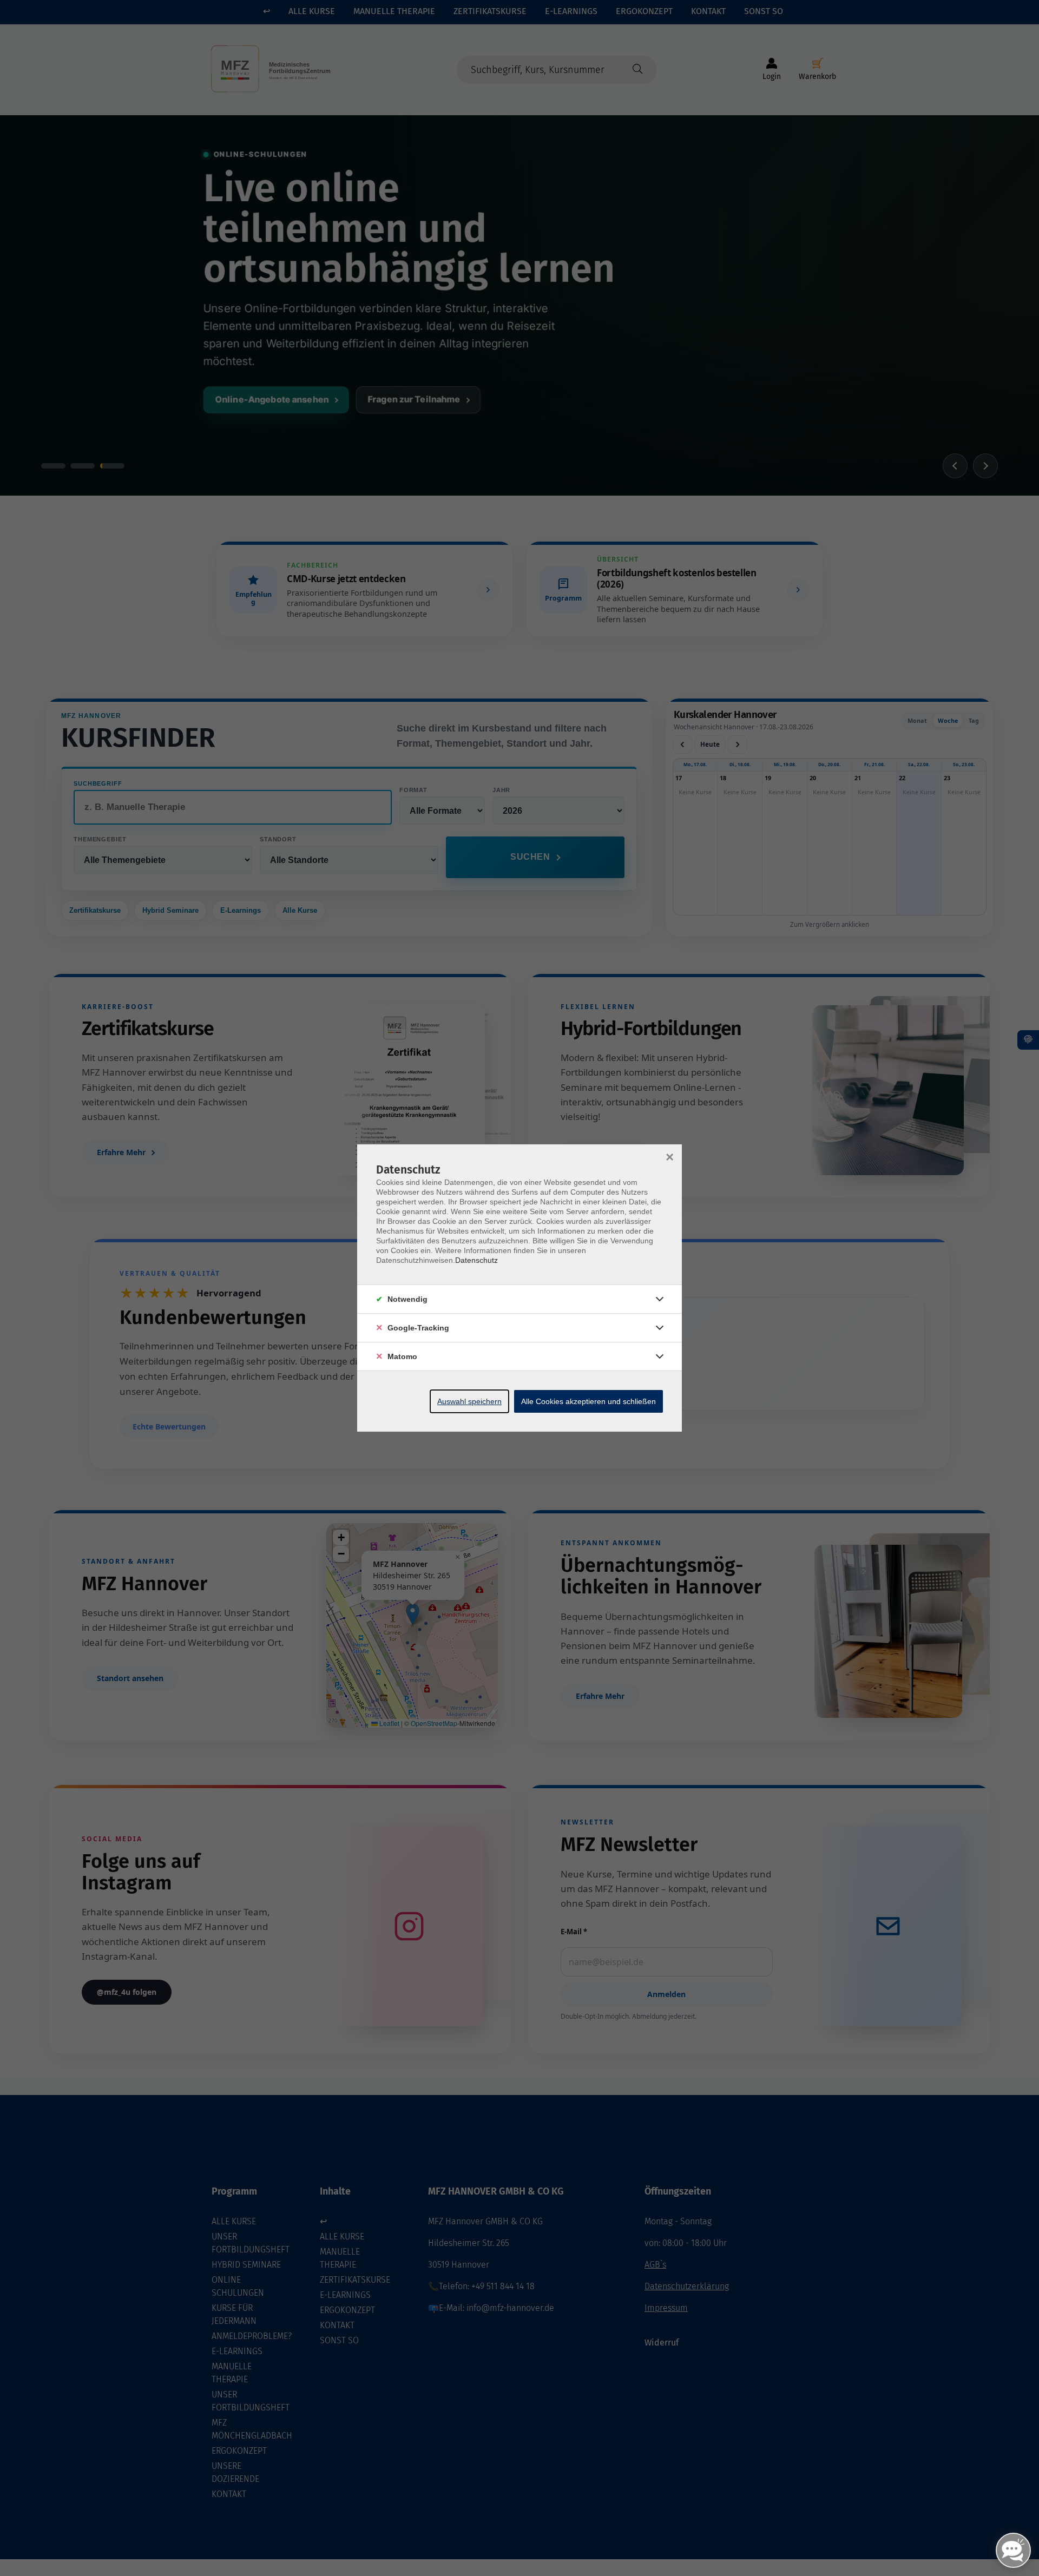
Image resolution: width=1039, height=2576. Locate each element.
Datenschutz (476, 1260)
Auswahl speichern (469, 1401)
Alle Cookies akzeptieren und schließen (588, 1401)
